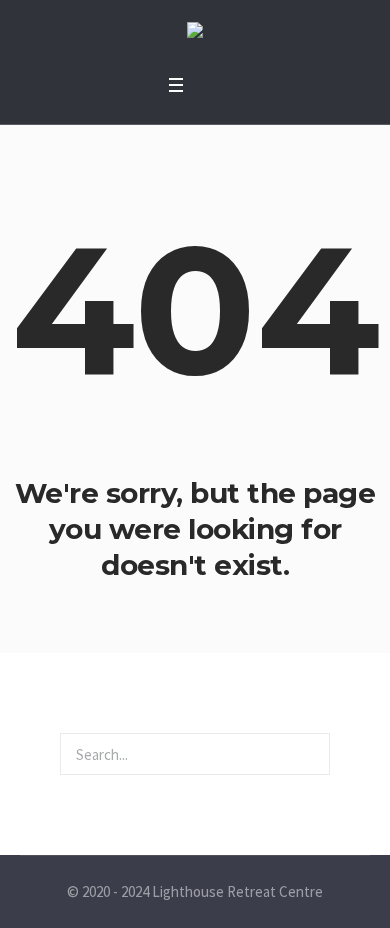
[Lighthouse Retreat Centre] (195, 32)
